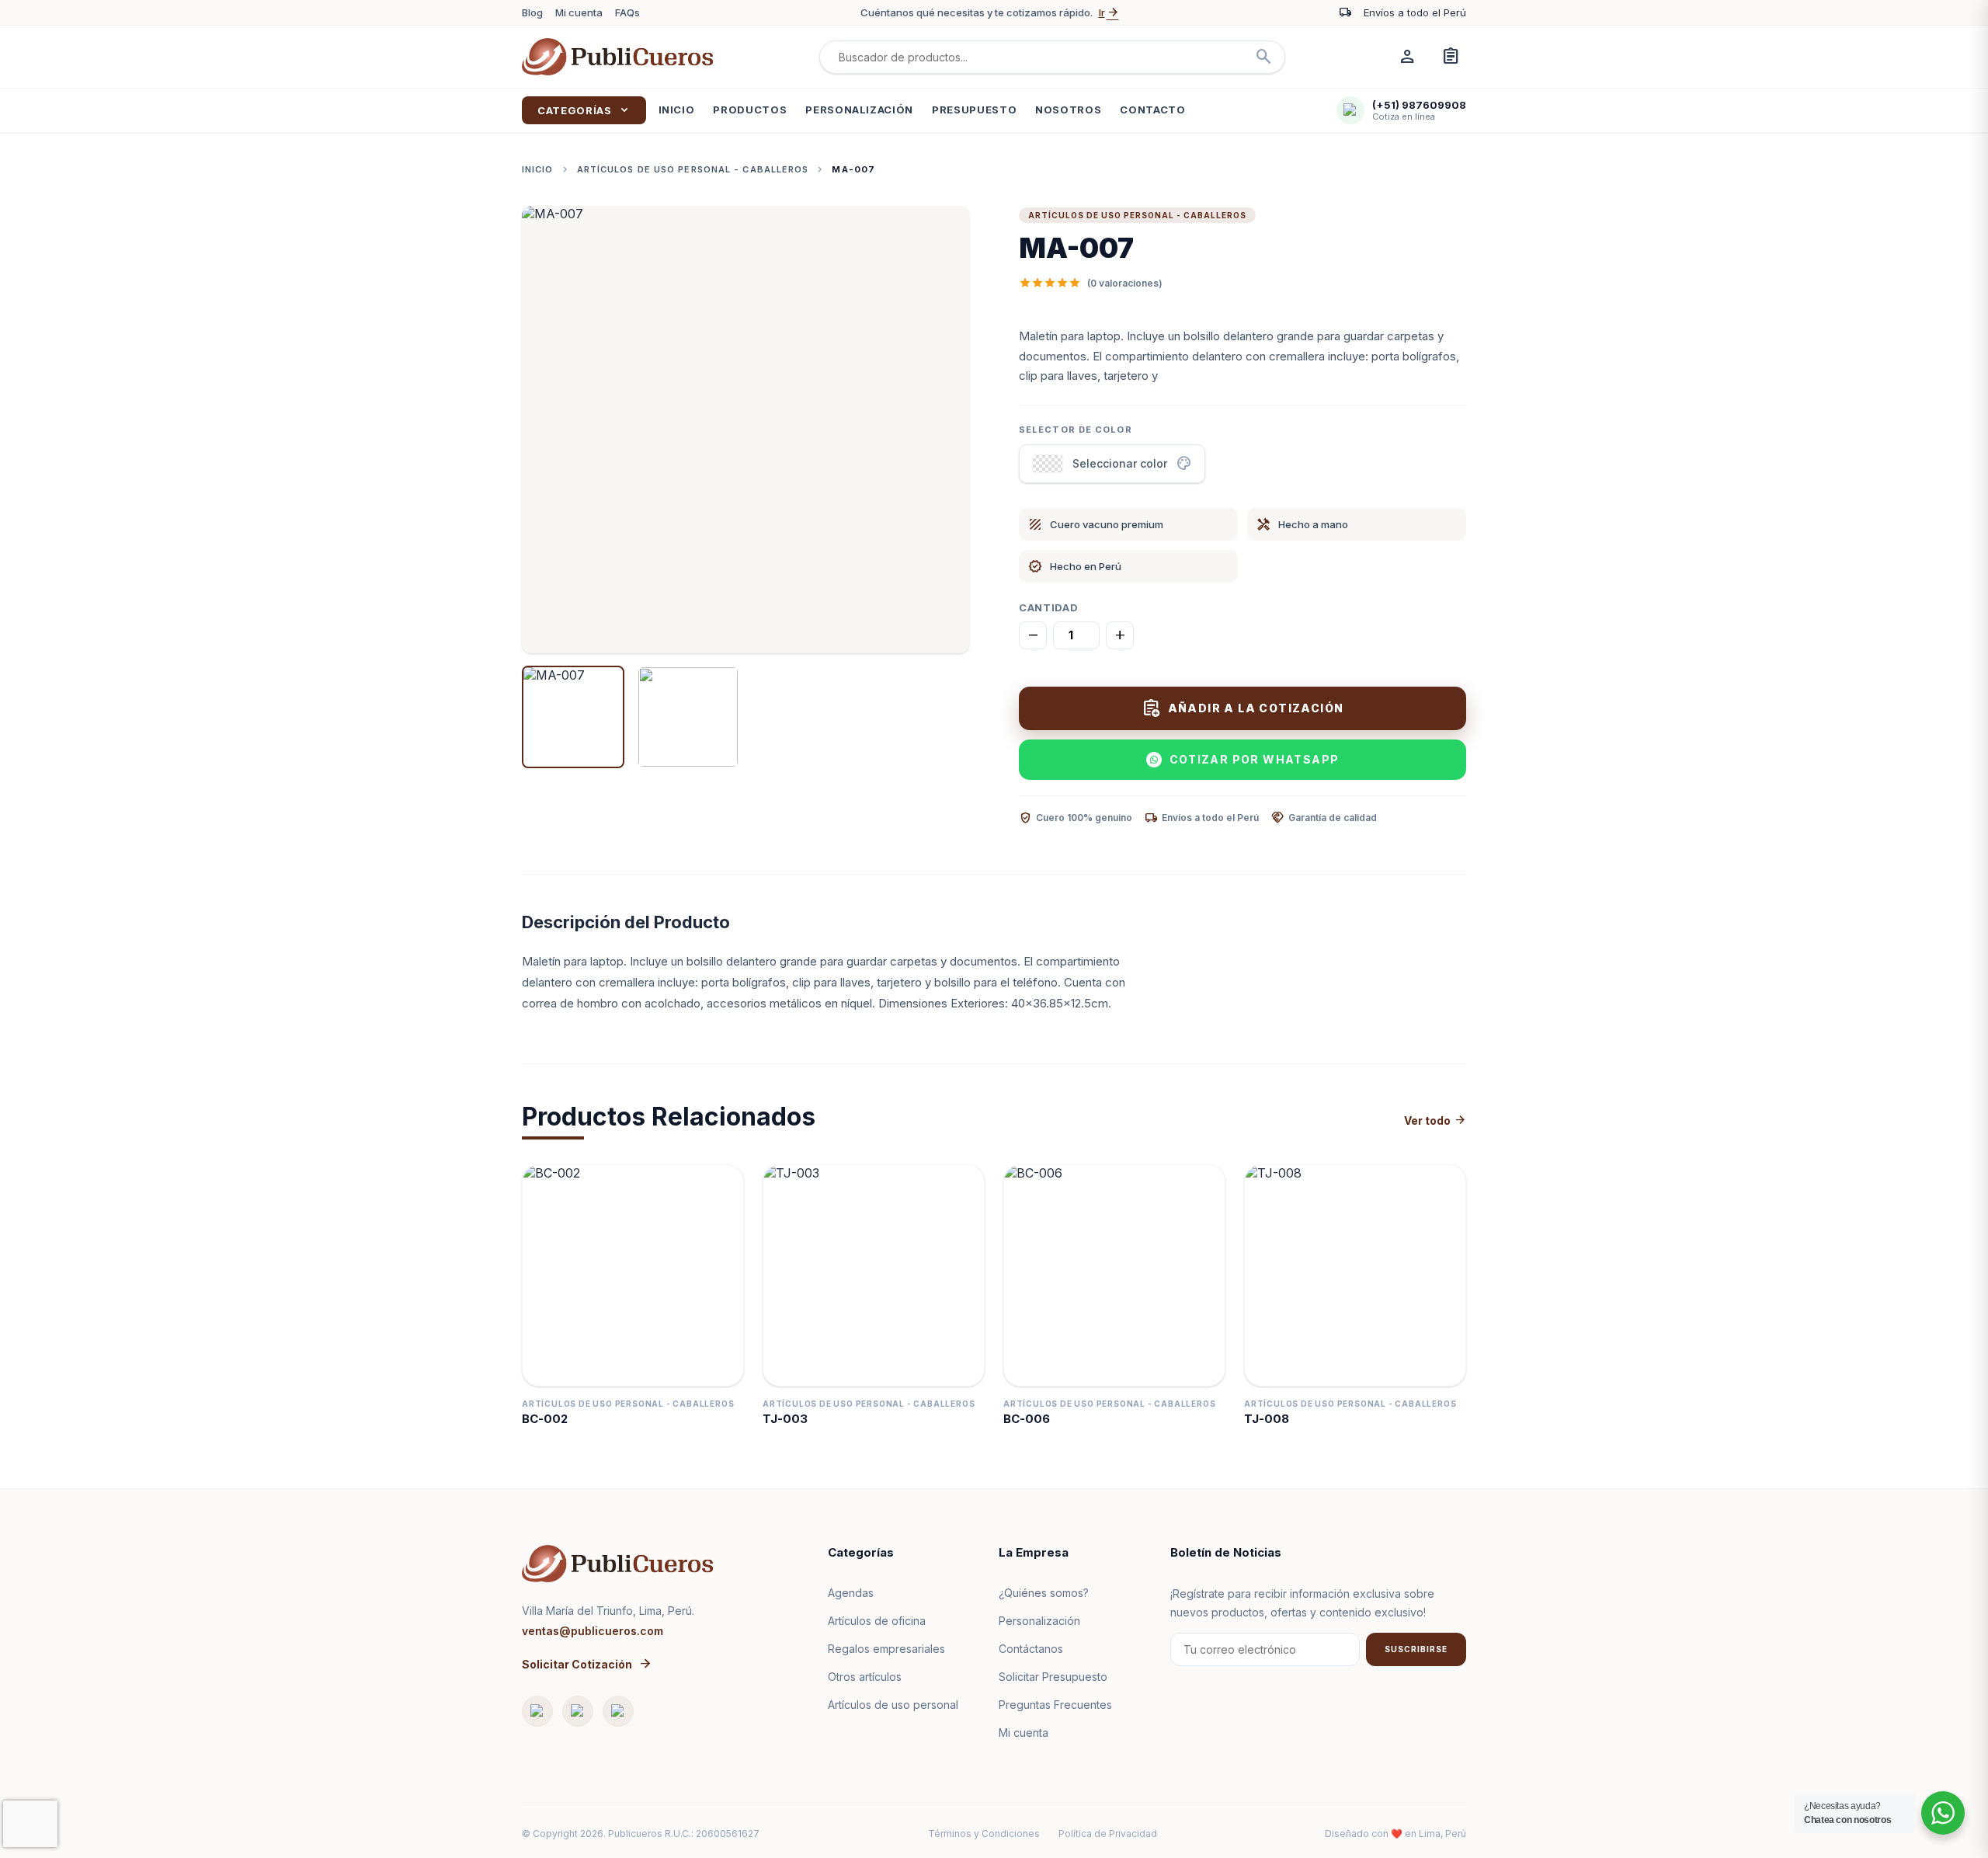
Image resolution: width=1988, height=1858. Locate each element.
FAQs (627, 12)
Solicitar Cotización (587, 1664)
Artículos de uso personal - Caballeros (693, 169)
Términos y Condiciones (984, 1834)
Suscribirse (1416, 1649)
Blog (532, 12)
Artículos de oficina (877, 1621)
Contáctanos (1031, 1649)
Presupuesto (974, 110)
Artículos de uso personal (893, 1705)
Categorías (584, 110)
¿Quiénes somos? (1044, 1593)
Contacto (1152, 110)
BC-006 (1027, 1419)
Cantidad (1048, 607)
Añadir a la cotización (1243, 708)
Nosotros (1068, 110)
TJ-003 (785, 1419)
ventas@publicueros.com (593, 1631)
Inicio (677, 110)
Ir (1109, 12)
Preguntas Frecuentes (1055, 1705)
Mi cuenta (579, 12)
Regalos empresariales (886, 1649)
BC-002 (545, 1419)
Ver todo (1435, 1120)
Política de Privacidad (1108, 1834)
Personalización (859, 110)
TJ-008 (1267, 1419)
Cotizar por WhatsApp (1255, 759)
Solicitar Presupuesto (1053, 1677)
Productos (750, 110)
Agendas (851, 1593)
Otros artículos (865, 1677)
